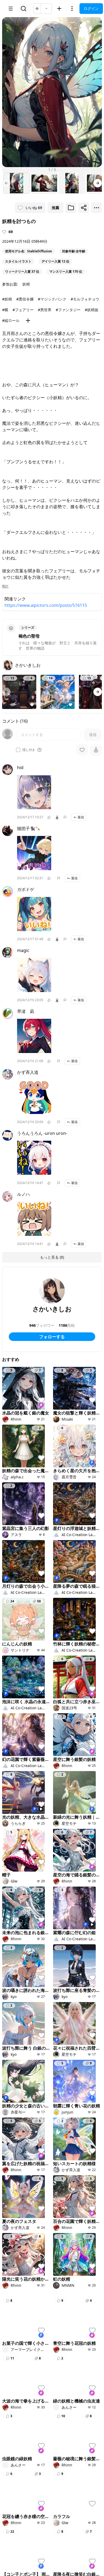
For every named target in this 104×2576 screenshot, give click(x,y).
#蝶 (5, 310)
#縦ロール (11, 320)
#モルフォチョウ (85, 299)
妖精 (26, 284)
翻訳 (5, 586)
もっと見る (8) (52, 1257)
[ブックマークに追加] (71, 208)
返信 (81, 817)
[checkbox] (18, 750)
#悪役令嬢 (25, 299)
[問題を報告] (65, 817)
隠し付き (29, 750)
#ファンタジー (68, 310)
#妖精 (7, 299)
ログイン (91, 8)
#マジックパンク (52, 299)
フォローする (52, 1337)
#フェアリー (23, 310)
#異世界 (45, 310)
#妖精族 (92, 310)
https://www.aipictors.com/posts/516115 (46, 605)
